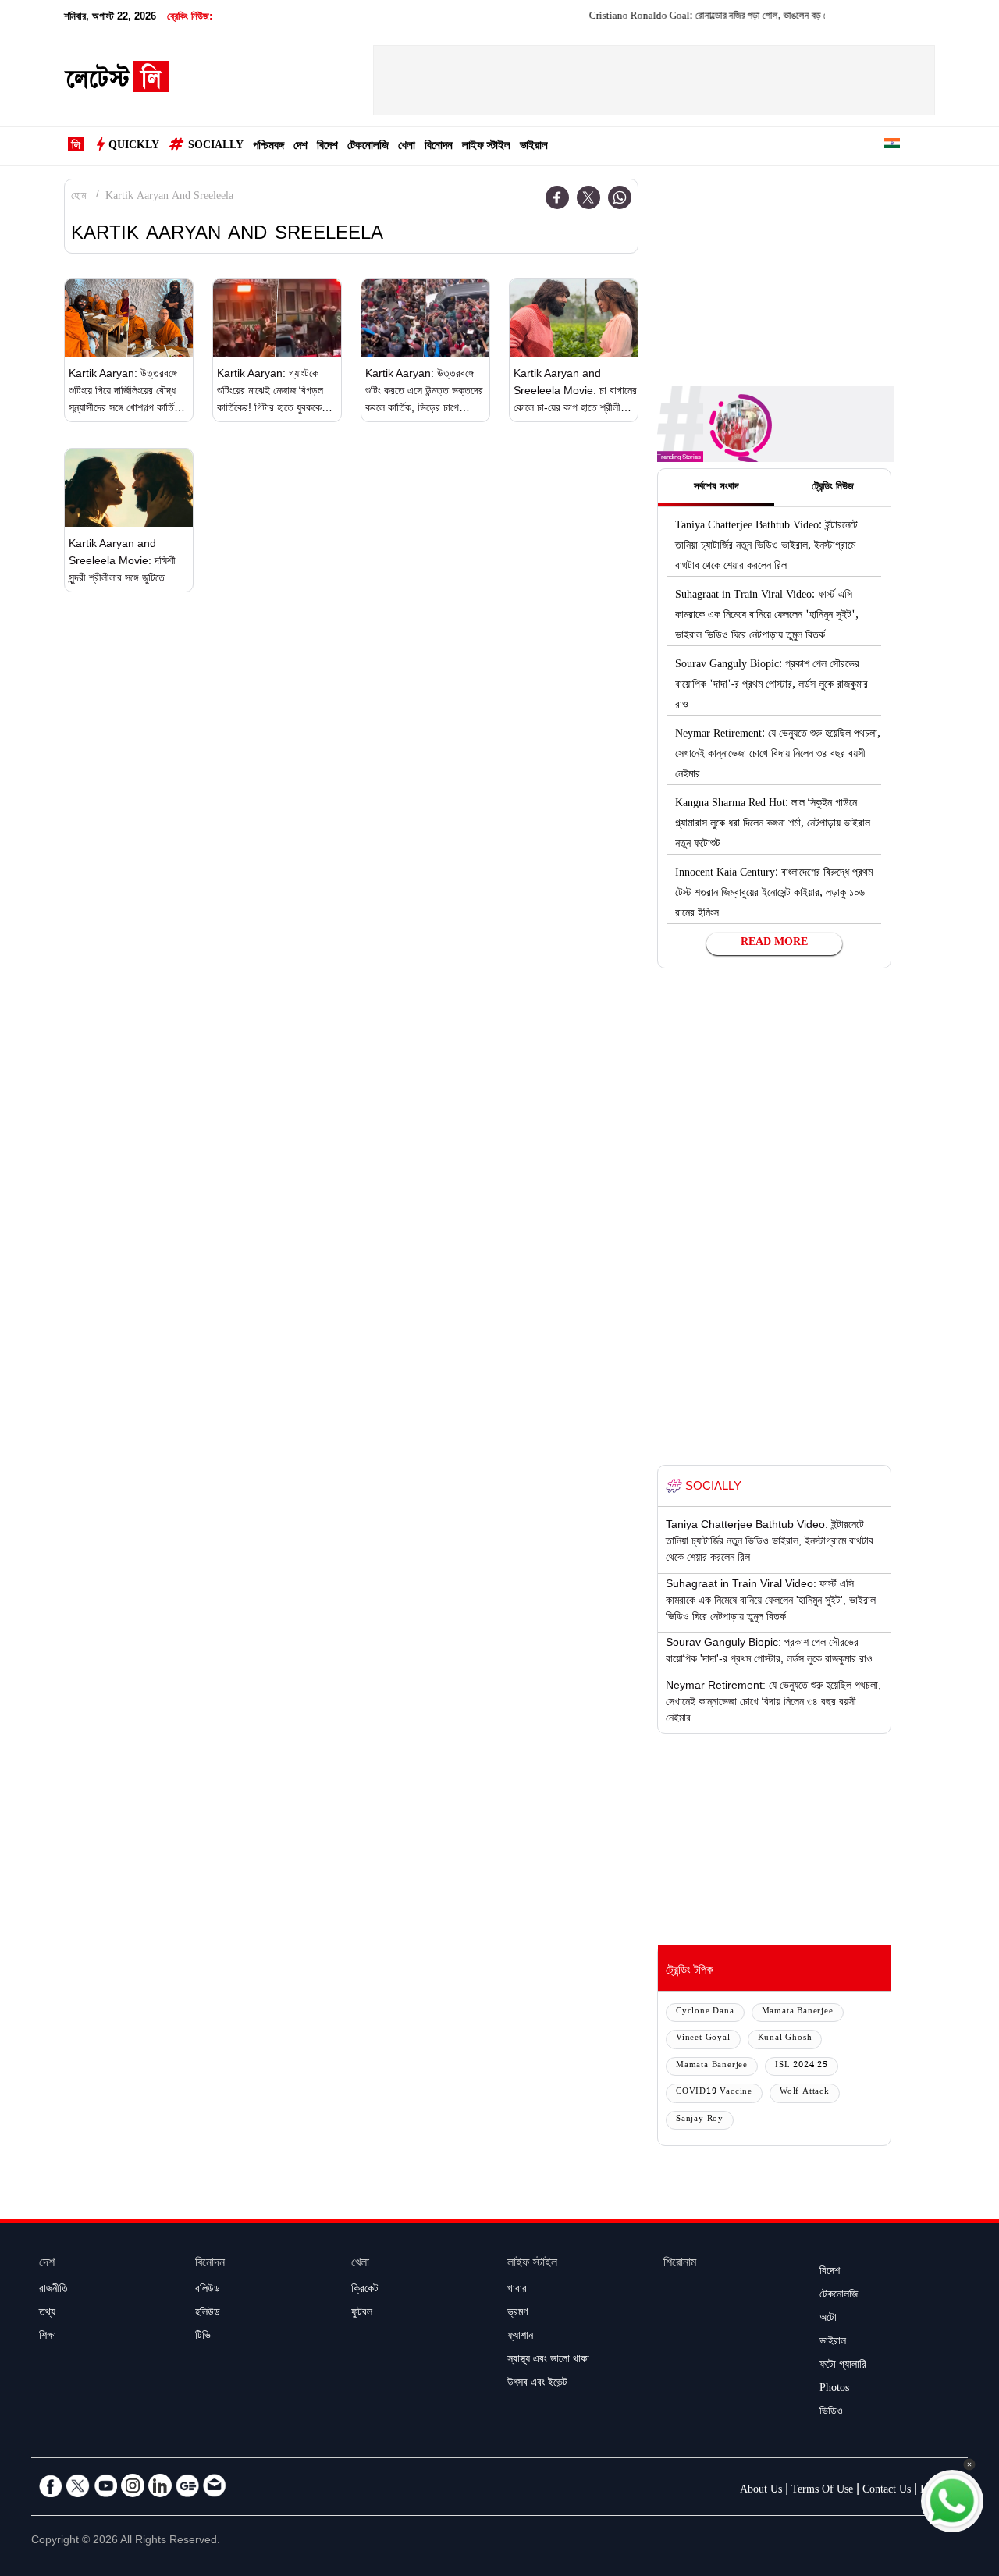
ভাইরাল (534, 147)
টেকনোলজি (368, 147)
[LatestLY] (116, 81)
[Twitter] (588, 197)
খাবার (517, 2290)
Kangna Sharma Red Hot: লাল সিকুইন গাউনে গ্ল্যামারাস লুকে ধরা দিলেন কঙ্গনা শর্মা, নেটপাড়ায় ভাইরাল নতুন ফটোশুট (773, 825)
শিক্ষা (48, 2337)
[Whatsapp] (620, 197)
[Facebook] (557, 197)
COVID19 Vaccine (714, 2093)
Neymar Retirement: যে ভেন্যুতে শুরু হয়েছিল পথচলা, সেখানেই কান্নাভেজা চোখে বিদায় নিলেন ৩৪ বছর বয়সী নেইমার (778, 755)
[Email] (215, 2485)
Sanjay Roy (700, 2120)
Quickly (134, 147)
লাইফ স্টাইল (486, 147)
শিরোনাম (680, 2264)
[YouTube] (105, 2485)
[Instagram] (133, 2485)
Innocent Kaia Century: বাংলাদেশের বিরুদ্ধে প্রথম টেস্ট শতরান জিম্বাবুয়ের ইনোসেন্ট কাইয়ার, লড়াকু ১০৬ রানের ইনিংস (774, 894)
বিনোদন (439, 147)
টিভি (203, 2337)
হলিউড (208, 2314)
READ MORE (774, 943)
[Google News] (187, 2485)
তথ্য (47, 2314)
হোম (78, 197)
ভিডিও (831, 2413)
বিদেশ (327, 147)
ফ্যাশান (520, 2337)
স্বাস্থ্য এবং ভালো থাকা (548, 2361)
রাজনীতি (53, 2290)
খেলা (407, 147)
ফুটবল (362, 2314)
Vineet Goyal (703, 2039)
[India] (892, 146)
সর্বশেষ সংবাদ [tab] (716, 488)
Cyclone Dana (705, 2012)
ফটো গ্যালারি (843, 2366)
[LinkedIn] (160, 2485)
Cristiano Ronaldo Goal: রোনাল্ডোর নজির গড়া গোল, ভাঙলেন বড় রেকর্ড (683, 17)
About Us (761, 2491)
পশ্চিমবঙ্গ (268, 147)
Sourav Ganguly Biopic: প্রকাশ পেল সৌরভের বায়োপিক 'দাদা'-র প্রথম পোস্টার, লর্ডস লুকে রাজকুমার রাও (771, 686)
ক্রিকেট (365, 2290)
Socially (216, 147)
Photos (834, 2389)
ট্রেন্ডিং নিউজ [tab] (833, 488)
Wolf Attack (805, 2093)
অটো (828, 2319)
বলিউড (208, 2290)
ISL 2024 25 (802, 2066)
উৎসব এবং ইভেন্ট (537, 2384)
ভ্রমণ (517, 2314)
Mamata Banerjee (798, 2012)
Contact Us (887, 2491)
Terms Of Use (822, 2491)
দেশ (300, 147)
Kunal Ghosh (785, 2039)
